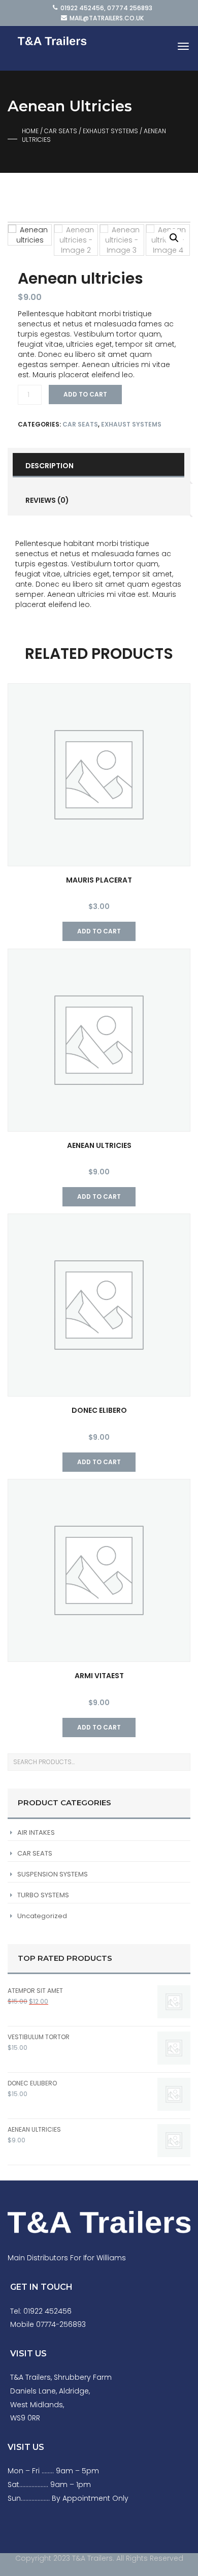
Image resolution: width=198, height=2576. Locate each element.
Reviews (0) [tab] (47, 500)
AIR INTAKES (36, 1832)
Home (30, 131)
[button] (174, 238)
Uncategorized (42, 1916)
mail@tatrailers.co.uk (107, 18)
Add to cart (85, 394)
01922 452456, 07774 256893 (106, 8)
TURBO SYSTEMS (43, 1895)
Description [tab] (49, 466)
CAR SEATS (61, 131)
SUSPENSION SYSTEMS (53, 1874)
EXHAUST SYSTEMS (110, 131)
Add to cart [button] (99, 931)
